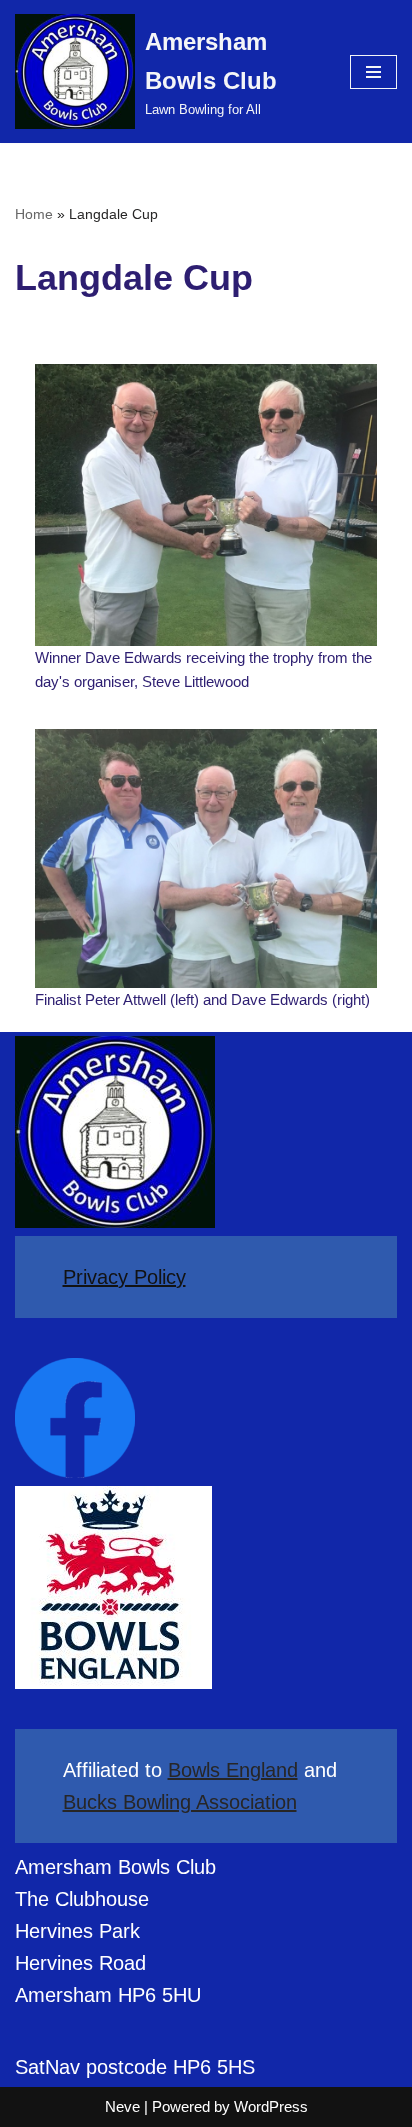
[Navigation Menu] (373, 72)
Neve (122, 2106)
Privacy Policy (124, 1277)
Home (34, 214)
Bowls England (233, 1770)
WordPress (271, 2106)
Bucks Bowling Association (180, 1802)
